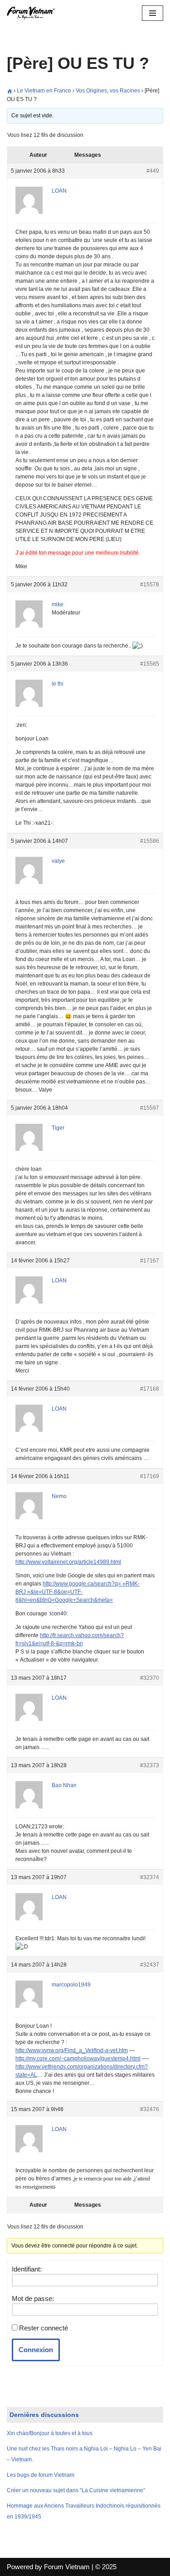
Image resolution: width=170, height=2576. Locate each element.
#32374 (150, 1877)
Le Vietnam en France (44, 91)
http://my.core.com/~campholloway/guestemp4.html (78, 2059)
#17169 (150, 1476)
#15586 (150, 841)
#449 (153, 171)
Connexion (36, 2350)
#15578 (150, 585)
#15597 (150, 1108)
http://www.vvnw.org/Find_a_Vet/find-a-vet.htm (72, 2050)
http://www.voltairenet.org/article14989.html (68, 1562)
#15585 (150, 664)
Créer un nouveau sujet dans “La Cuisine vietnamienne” (76, 2490)
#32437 (150, 1965)
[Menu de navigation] (153, 13)
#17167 (150, 1261)
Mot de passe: (33, 2298)
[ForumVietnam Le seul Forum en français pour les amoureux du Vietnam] (34, 13)
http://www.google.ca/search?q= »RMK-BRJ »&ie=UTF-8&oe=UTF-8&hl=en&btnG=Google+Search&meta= (78, 1592)
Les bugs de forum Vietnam (41, 2475)
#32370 (150, 1678)
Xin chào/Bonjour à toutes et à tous (50, 2433)
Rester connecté (44, 2328)
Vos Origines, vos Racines (108, 91)
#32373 (150, 1765)
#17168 (150, 1389)
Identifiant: (27, 2269)
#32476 (150, 2109)
